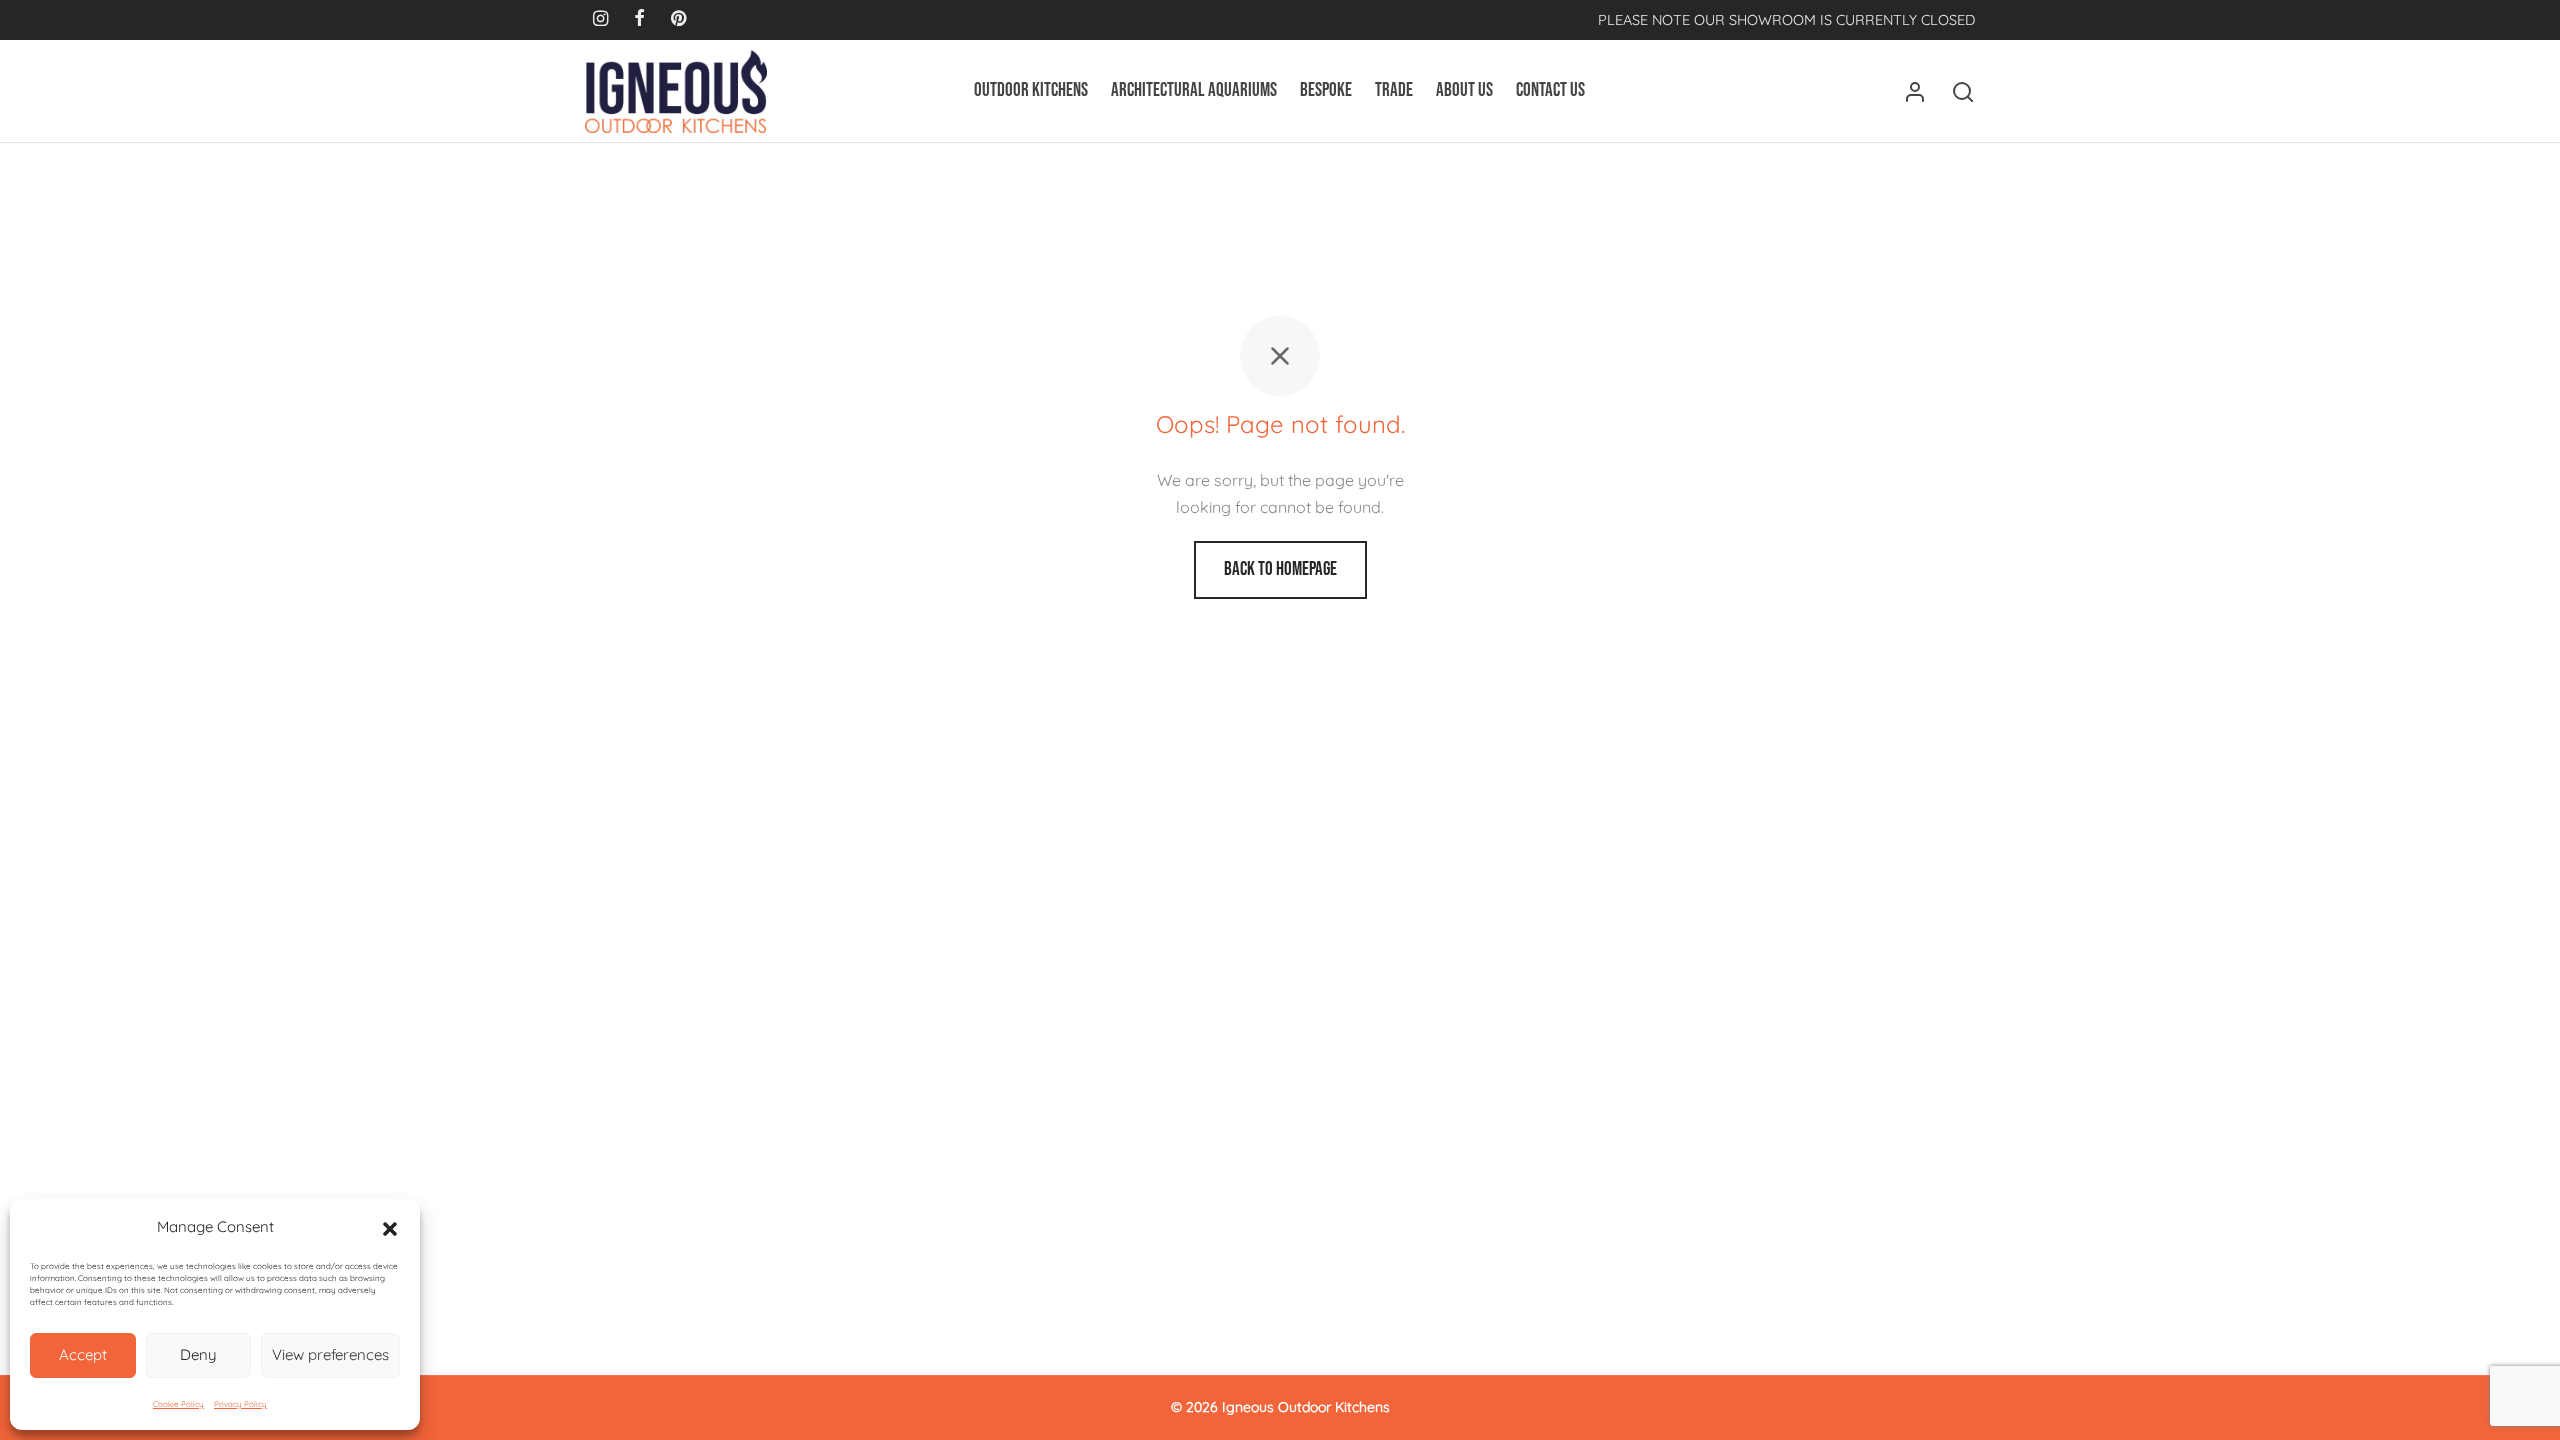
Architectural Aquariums (1194, 90)
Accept (83, 1354)
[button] (390, 1227)
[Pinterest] (678, 19)
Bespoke (1326, 90)
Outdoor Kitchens (1031, 90)
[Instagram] (600, 19)
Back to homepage (1280, 569)
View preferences (330, 1354)
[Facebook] (639, 19)
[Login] (1915, 92)
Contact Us (1550, 90)
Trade (1394, 90)
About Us (1464, 90)
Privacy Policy (240, 1404)
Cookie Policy (178, 1404)
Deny (198, 1354)
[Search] (1963, 92)
